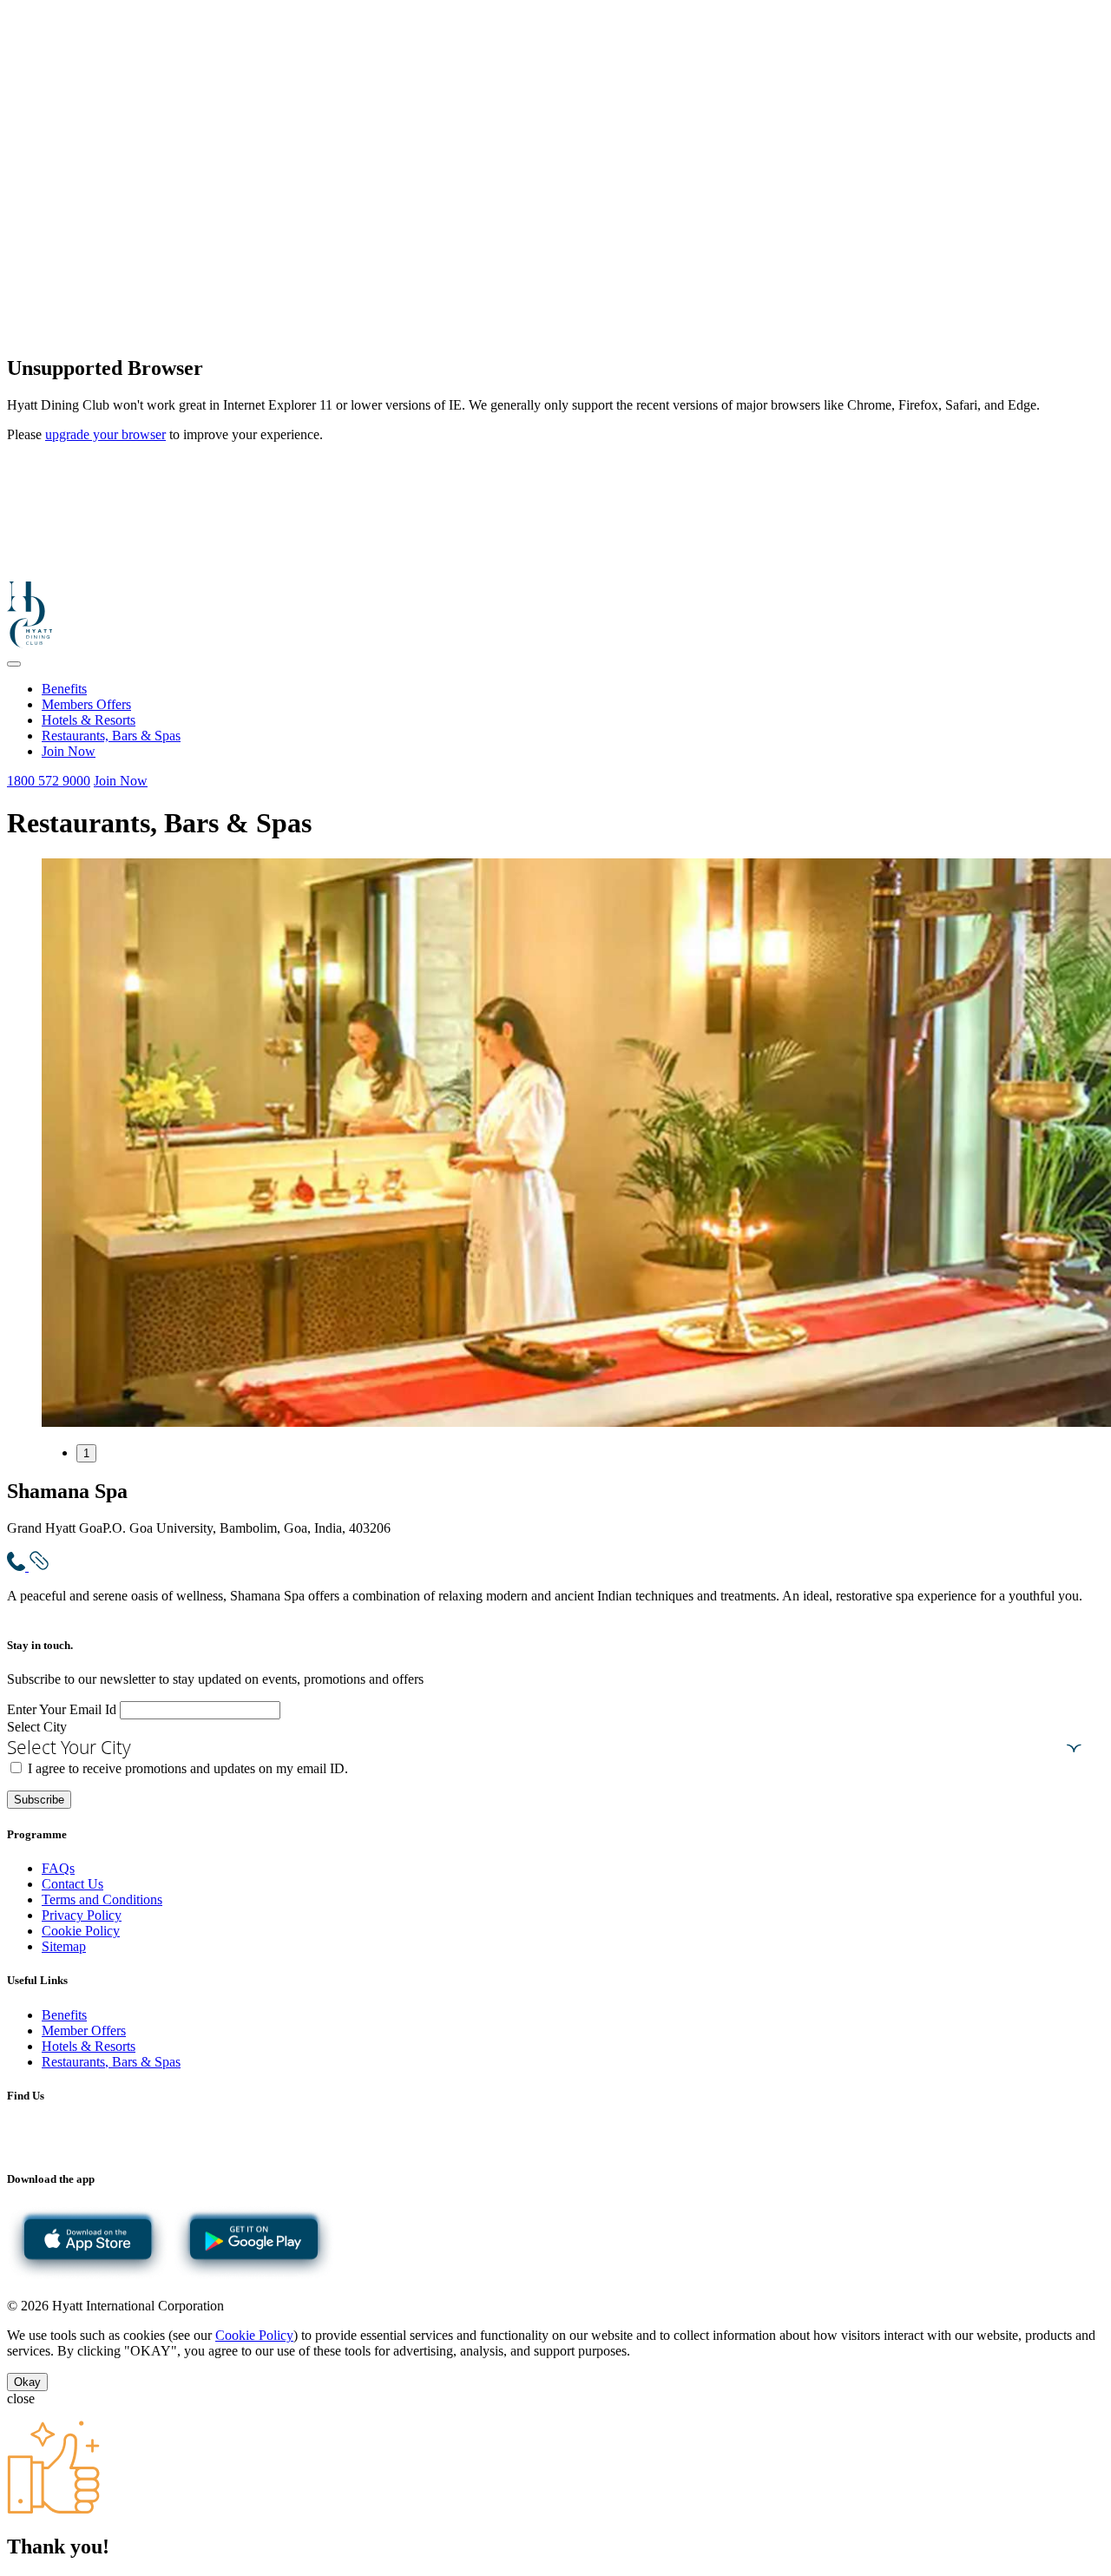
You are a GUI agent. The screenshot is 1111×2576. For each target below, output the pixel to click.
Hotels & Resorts (89, 720)
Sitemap (64, 1946)
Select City (37, 1727)
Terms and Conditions (102, 1899)
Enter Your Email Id (62, 1709)
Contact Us (72, 1884)
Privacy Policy (82, 1915)
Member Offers (84, 2031)
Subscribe (39, 1800)
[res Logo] (30, 644)
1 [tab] (86, 1453)
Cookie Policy (81, 1931)
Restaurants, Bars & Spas (111, 736)
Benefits (64, 689)
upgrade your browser (105, 434)
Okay (27, 2382)
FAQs (58, 1868)
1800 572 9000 (49, 781)
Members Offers (86, 704)
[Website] (39, 1566)
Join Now (69, 751)
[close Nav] (14, 664)
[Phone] (18, 1566)
